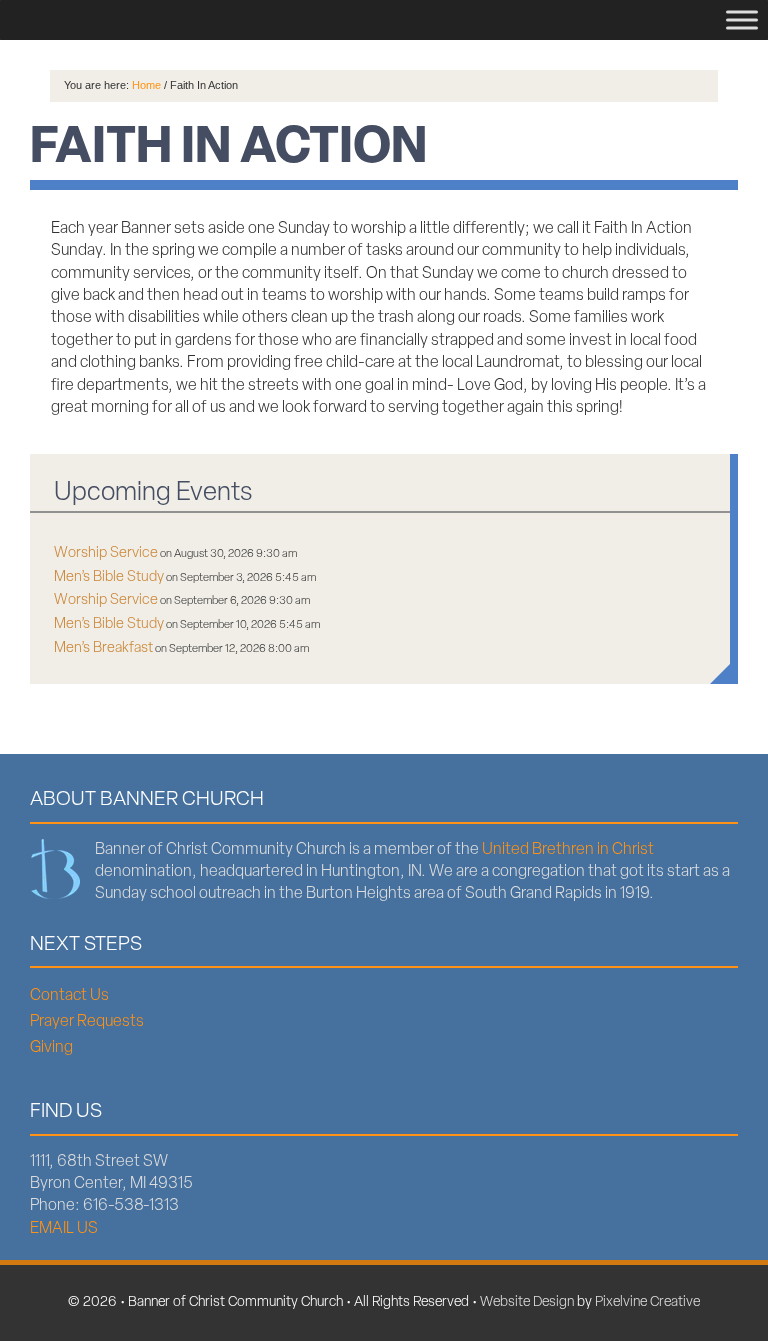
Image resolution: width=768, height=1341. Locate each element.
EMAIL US (64, 1229)
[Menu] (742, 19)
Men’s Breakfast (103, 648)
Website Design (527, 1302)
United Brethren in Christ (568, 850)
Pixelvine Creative (647, 1302)
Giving (51, 1048)
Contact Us (69, 996)
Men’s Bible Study (109, 577)
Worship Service (106, 553)
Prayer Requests (87, 1022)
